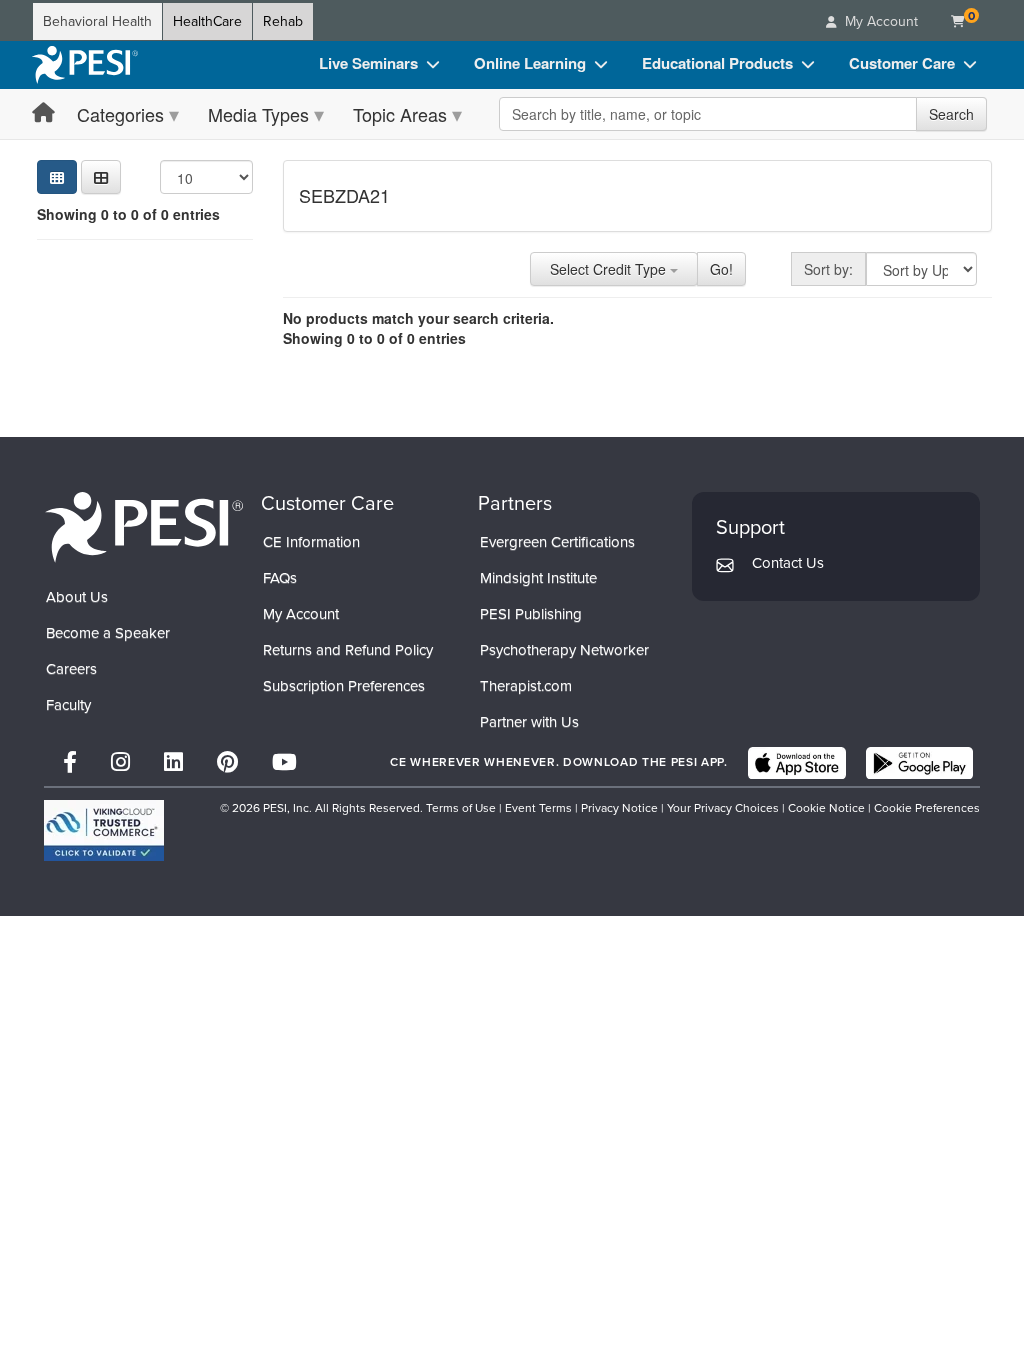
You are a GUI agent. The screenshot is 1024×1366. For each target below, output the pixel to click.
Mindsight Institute (538, 578)
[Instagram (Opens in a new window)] (120, 762)
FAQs (280, 578)
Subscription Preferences (344, 686)
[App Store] (797, 763)
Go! (721, 269)
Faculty (68, 705)
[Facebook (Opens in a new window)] (70, 762)
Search (951, 114)
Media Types (258, 114)
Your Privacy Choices (723, 808)
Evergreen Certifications (557, 542)
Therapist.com (526, 686)
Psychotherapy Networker (564, 650)
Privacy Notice (619, 808)
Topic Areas (400, 114)
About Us (77, 597)
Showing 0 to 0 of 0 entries (128, 214)
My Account (301, 614)
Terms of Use (461, 808)
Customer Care (902, 63)
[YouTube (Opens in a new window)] (284, 762)
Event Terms (538, 808)
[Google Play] (919, 763)
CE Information (311, 542)
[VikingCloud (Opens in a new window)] (104, 830)
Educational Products (717, 63)
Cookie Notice (826, 808)
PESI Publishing (531, 614)
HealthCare (207, 21)
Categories (120, 114)
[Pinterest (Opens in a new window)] (227, 762)
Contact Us (788, 563)
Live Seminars (368, 63)
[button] (101, 177)
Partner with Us (529, 722)
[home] (85, 65)
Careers (71, 669)
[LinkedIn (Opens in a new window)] (173, 762)
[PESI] (144, 526)
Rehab (283, 21)
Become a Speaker (108, 633)
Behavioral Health (97, 21)
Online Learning (530, 63)
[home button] (43, 113)
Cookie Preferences (927, 808)
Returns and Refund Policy (348, 650)
